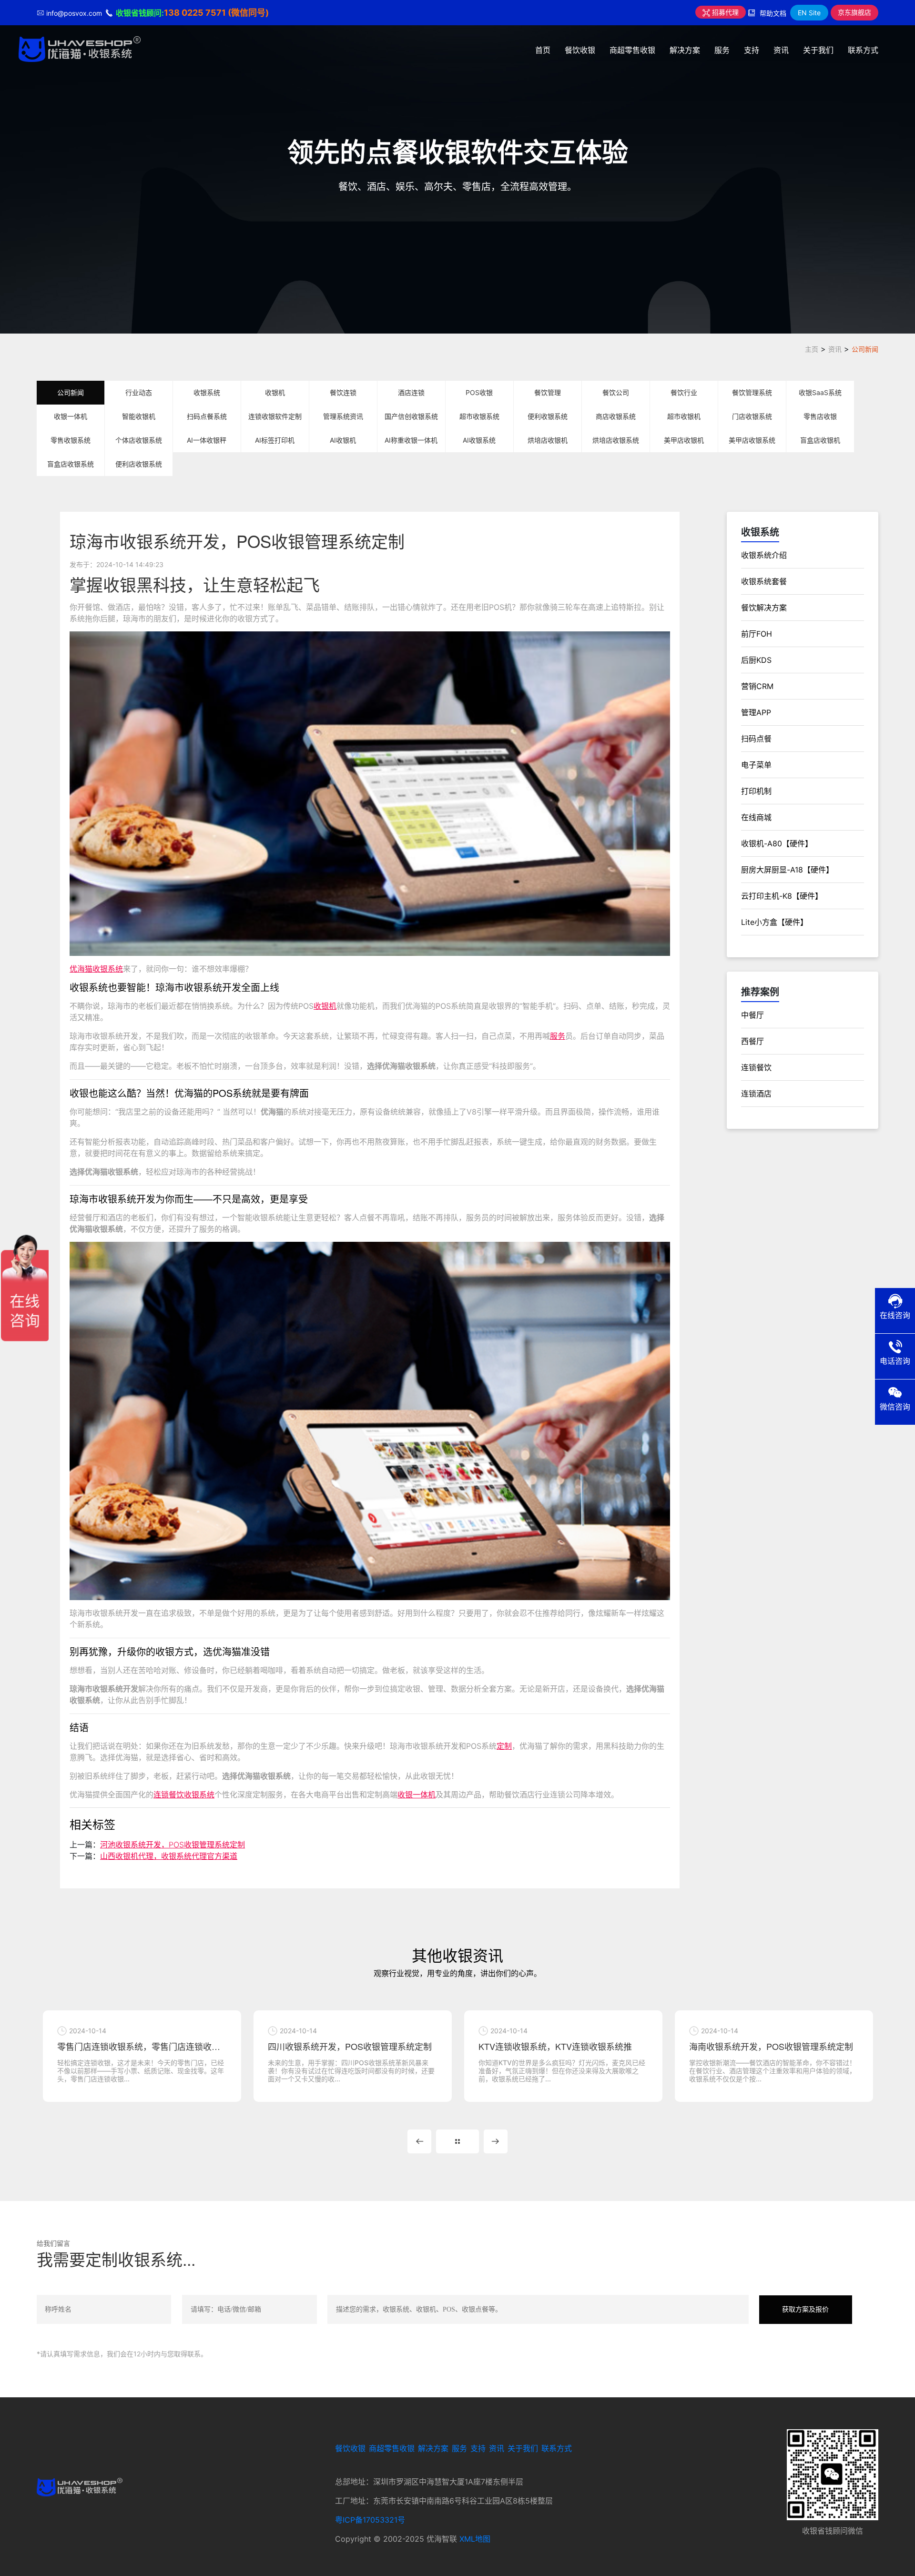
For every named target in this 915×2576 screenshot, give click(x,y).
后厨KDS (756, 660)
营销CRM (757, 686)
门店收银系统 (752, 416)
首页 (543, 50)
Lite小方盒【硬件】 (774, 922)
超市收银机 (684, 416)
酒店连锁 (411, 392)
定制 (504, 1746)
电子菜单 (756, 765)
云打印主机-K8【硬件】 (782, 896)
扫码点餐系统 (207, 416)
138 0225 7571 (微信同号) (216, 13)
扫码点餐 (756, 739)
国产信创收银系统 (411, 416)
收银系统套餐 (764, 581)
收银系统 (207, 392)
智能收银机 (139, 416)
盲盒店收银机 (820, 440)
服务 (722, 50)
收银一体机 (71, 416)
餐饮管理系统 (752, 392)
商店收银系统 (616, 416)
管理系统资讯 (343, 416)
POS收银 (479, 392)
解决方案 (685, 50)
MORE (457, 2141)
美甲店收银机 (684, 440)
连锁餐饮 (756, 1067)
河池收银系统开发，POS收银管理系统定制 (173, 1845)
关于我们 (818, 50)
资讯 (781, 50)
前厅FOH (757, 634)
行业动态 (139, 392)
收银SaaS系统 (820, 392)
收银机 (275, 392)
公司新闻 (865, 349)
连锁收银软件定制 (275, 416)
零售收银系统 (71, 440)
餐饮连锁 (343, 392)
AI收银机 (343, 440)
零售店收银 (820, 416)
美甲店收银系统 (752, 440)
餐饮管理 (548, 392)
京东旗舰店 (854, 12)
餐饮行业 (684, 392)
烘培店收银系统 (616, 440)
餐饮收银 (580, 50)
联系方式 (863, 50)
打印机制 (756, 791)
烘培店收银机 (548, 440)
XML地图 (475, 2539)
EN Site (809, 13)
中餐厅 (752, 1015)
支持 (752, 50)
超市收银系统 (479, 416)
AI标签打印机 (275, 440)
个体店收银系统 (139, 440)
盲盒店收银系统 (71, 464)
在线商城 (756, 817)
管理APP (756, 712)
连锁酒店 (756, 1094)
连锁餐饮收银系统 (184, 1795)
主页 (812, 349)
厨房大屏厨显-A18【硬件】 (787, 870)
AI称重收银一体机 (411, 440)
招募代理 (724, 12)
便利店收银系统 (139, 464)
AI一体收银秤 (207, 440)
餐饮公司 (616, 392)
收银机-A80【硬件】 (777, 843)
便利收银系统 (548, 416)
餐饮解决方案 (764, 608)
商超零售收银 (632, 50)
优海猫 (81, 969)
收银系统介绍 (764, 555)
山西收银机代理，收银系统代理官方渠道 (169, 1856)
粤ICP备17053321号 (370, 2520)
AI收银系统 (479, 440)
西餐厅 (752, 1041)
